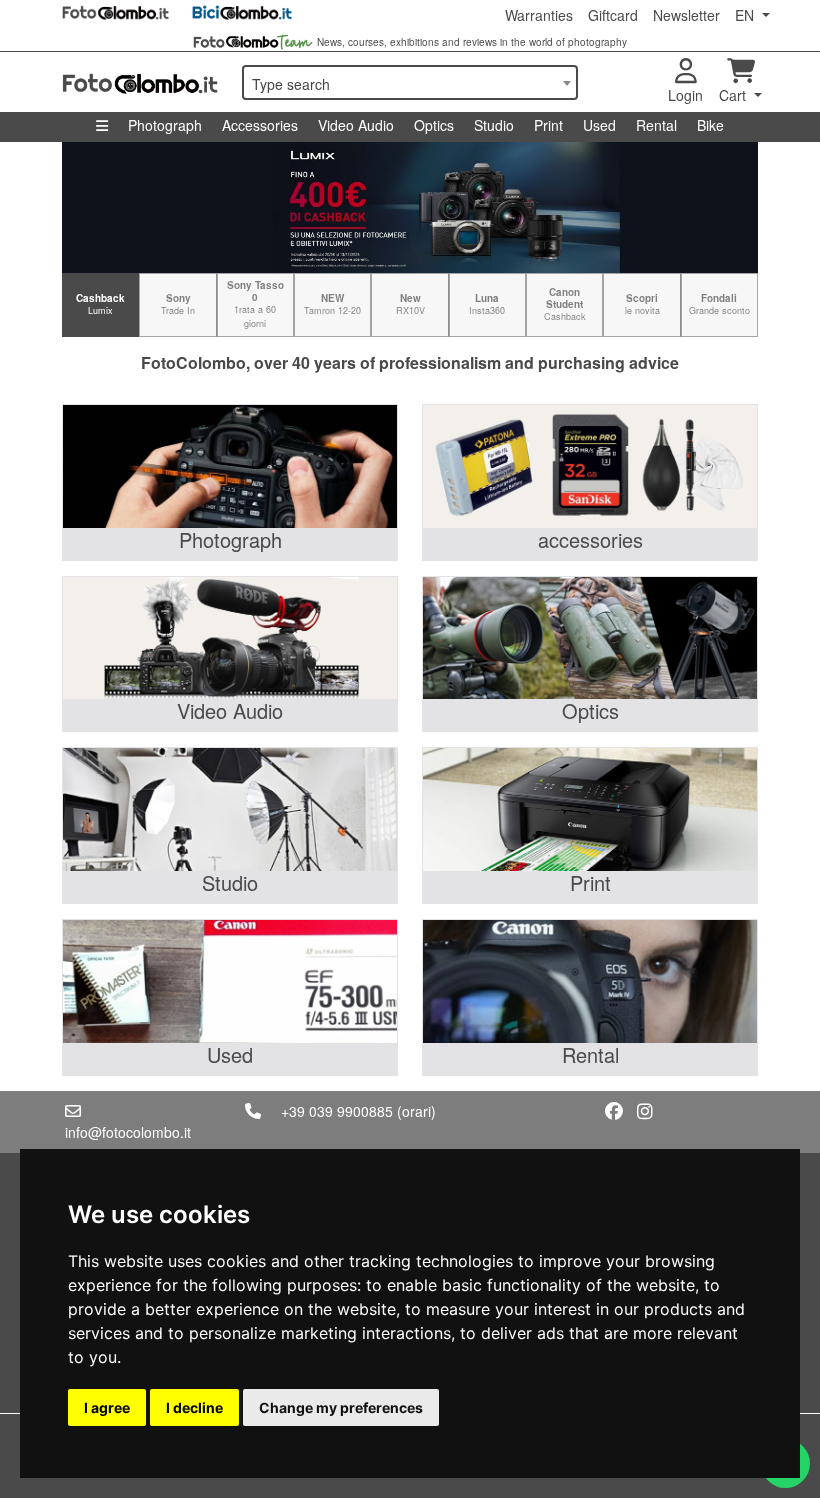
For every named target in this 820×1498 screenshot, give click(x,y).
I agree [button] (107, 1407)
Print (548, 125)
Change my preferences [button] (341, 1407)
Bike (710, 125)
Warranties (539, 15)
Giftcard (613, 15)
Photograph (165, 125)
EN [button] (746, 15)
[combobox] (410, 82)
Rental (656, 125)
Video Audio (356, 125)
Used (599, 125)
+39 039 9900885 (337, 1111)
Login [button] (685, 95)
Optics (434, 125)
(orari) (416, 1111)
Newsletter (686, 15)
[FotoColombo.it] (140, 82)
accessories (590, 539)
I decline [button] (194, 1407)
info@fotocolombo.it (128, 1132)
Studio (494, 125)
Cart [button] (734, 95)
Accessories (260, 125)
